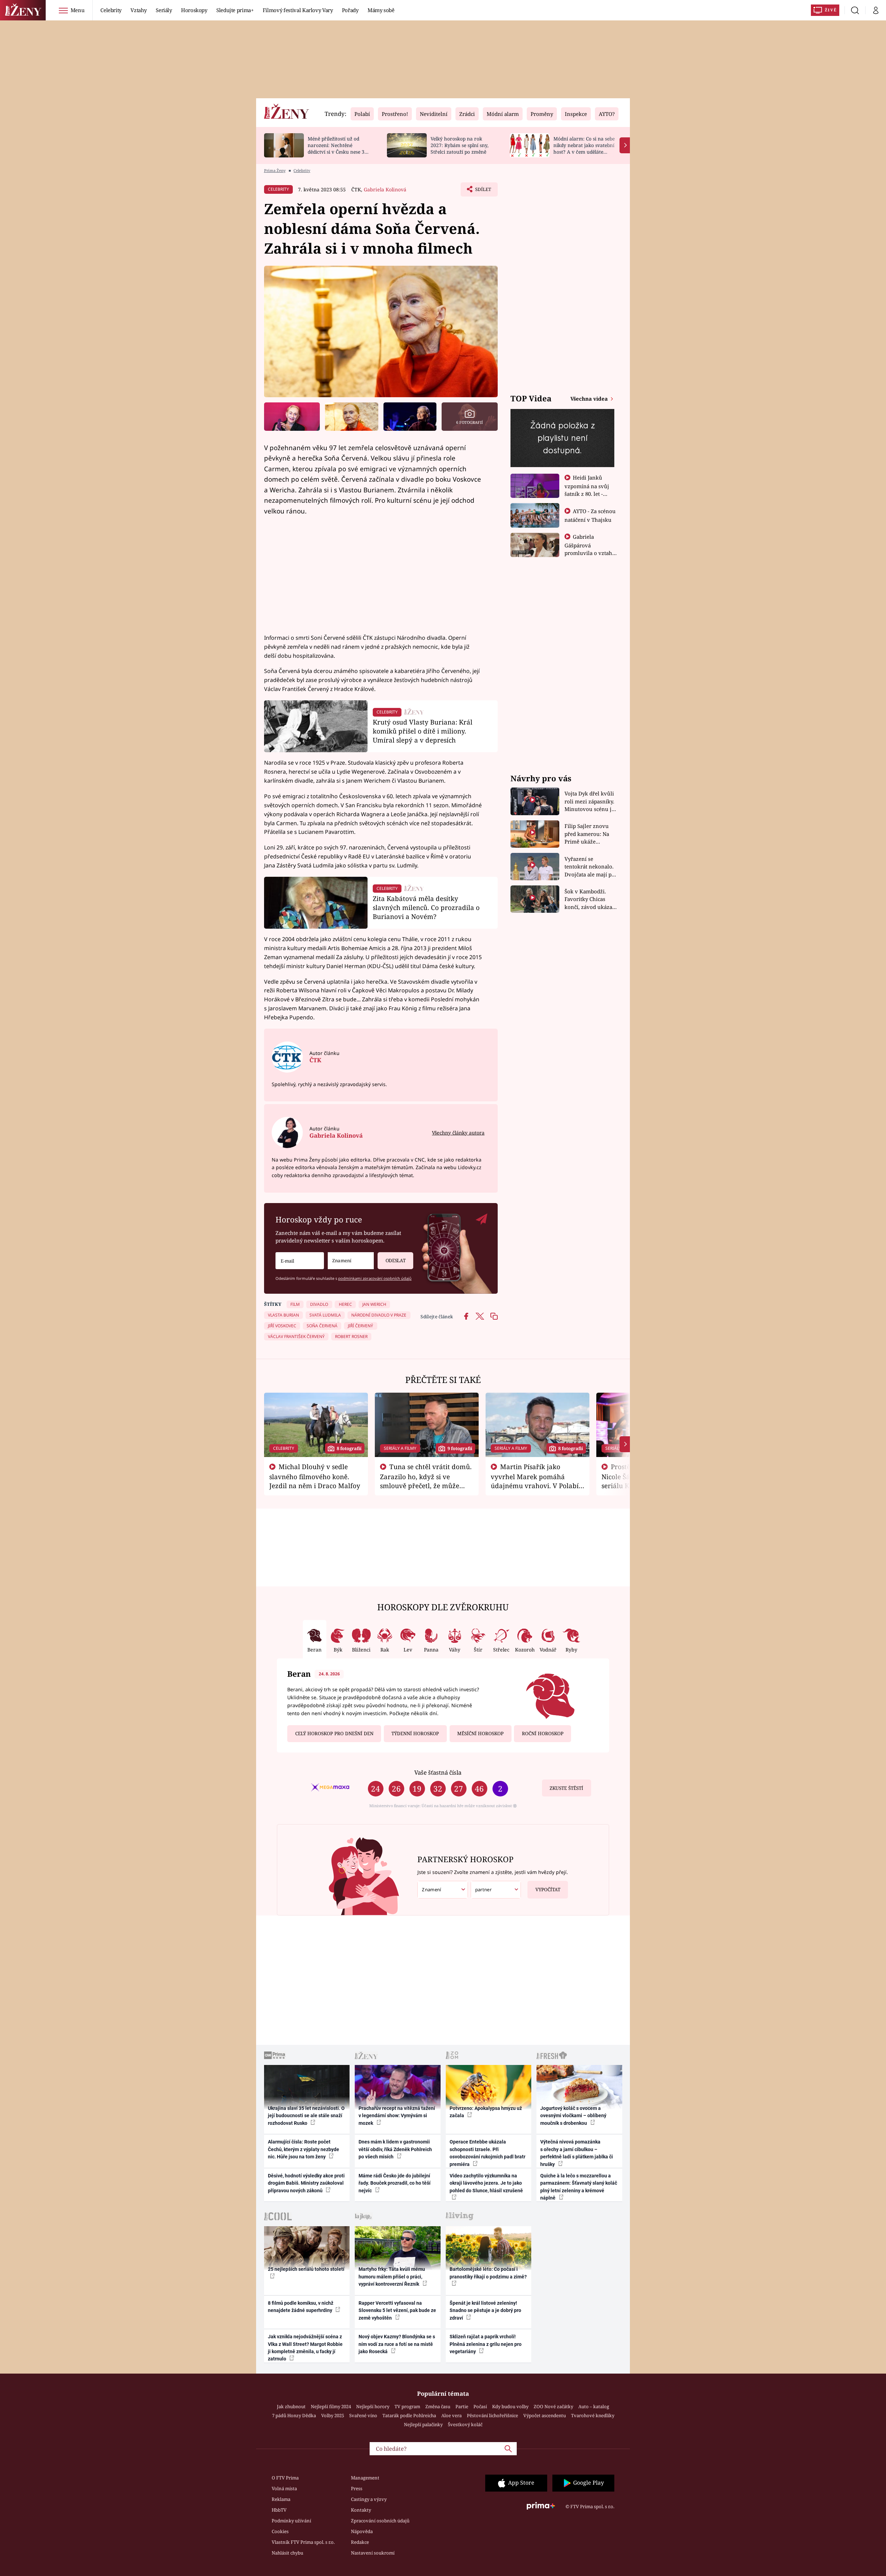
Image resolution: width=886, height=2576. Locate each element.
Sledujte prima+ (235, 10)
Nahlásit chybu (287, 2553)
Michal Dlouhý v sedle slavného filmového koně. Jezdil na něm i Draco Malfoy (315, 1476)
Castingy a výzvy (369, 2499)
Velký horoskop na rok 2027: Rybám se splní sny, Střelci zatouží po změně (459, 145)
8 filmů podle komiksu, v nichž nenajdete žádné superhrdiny (301, 2307)
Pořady (350, 10)
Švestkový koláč (465, 2424)
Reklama (281, 2499)
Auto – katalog (594, 2406)
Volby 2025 (333, 2415)
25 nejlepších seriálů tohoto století (306, 2269)
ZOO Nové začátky (553, 2406)
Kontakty (361, 2510)
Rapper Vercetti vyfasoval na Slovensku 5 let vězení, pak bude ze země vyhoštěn (397, 2310)
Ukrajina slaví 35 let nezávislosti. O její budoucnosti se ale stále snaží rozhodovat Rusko (306, 2116)
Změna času (438, 2406)
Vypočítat (548, 1890)
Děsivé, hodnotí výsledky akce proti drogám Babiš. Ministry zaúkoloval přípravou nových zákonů (306, 2183)
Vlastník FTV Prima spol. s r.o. (303, 2542)
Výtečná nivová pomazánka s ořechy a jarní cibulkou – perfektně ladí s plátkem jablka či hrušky (577, 2153)
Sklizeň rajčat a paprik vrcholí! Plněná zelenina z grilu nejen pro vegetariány (486, 2344)
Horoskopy (194, 10)
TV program (407, 2406)
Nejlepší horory (373, 2406)
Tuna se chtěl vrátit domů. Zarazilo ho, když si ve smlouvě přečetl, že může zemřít (426, 1481)
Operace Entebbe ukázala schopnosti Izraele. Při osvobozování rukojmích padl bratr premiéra (487, 2153)
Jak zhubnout (291, 2406)
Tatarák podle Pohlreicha (409, 2415)
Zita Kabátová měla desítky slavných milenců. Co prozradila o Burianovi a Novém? (426, 907)
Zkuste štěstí (566, 1788)
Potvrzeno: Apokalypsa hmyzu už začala (486, 2112)
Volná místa (284, 2488)
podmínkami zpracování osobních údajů (375, 1278)
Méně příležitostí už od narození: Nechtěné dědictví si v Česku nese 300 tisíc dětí (339, 148)
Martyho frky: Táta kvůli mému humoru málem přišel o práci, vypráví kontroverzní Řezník (392, 2277)
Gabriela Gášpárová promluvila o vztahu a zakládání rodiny (590, 549)
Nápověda (362, 2531)
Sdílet (482, 191)
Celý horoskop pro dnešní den (334, 1733)
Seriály (164, 10)
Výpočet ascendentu (545, 2415)
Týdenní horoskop (415, 1733)
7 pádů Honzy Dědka (294, 2415)
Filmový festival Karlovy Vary (298, 10)
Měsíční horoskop (480, 1733)
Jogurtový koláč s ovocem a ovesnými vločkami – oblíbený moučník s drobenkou (573, 2116)
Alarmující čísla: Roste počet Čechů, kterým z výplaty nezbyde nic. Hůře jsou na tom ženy (304, 2149)
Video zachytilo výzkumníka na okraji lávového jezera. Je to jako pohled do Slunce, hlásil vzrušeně (486, 2183)
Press (357, 2488)
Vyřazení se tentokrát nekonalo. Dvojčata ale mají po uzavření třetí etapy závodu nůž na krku (590, 867)
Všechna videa (590, 399)
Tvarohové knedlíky (593, 2415)
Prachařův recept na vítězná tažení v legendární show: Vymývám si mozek (397, 2116)
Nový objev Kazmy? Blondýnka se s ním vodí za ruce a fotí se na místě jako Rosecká (397, 2344)
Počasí (480, 2406)
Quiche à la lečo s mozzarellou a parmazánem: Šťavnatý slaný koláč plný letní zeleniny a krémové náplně (579, 2187)
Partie (462, 2406)
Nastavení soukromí (373, 2553)
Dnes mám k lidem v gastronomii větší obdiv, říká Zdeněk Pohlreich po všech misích (395, 2149)
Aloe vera (451, 2415)
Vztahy (139, 10)
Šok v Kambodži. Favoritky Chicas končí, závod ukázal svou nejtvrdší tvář (589, 899)
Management (365, 2478)
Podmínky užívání (291, 2521)
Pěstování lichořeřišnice (492, 2415)
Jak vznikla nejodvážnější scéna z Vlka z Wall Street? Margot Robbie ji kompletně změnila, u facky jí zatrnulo (305, 2348)
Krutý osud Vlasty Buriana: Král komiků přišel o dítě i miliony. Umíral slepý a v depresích (423, 731)
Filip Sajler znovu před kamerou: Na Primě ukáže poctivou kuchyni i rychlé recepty (588, 834)
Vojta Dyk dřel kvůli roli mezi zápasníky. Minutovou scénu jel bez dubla (590, 802)
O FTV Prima (285, 2478)
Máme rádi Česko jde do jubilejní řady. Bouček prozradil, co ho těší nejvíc (395, 2183)
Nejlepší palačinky (423, 2424)
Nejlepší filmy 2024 (331, 2406)
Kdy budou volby (510, 2406)
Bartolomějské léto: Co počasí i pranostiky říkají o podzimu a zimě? (488, 2273)
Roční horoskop (543, 1733)
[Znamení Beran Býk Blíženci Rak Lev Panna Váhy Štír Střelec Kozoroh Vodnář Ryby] (351, 1261)
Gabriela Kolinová (385, 189)
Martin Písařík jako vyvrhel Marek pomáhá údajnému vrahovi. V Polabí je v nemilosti (535, 1481)
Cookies (280, 2531)
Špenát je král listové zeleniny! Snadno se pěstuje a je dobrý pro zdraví (485, 2310)
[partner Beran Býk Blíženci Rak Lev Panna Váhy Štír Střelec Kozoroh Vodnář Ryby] (496, 1890)
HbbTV (279, 2510)
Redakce (360, 2542)
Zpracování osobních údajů (380, 2521)
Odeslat (396, 1260)
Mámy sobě (381, 10)
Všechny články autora (458, 1133)
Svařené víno (363, 2415)
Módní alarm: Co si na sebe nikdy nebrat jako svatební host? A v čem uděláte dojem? (584, 148)
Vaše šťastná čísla (438, 1772)
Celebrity (111, 10)
